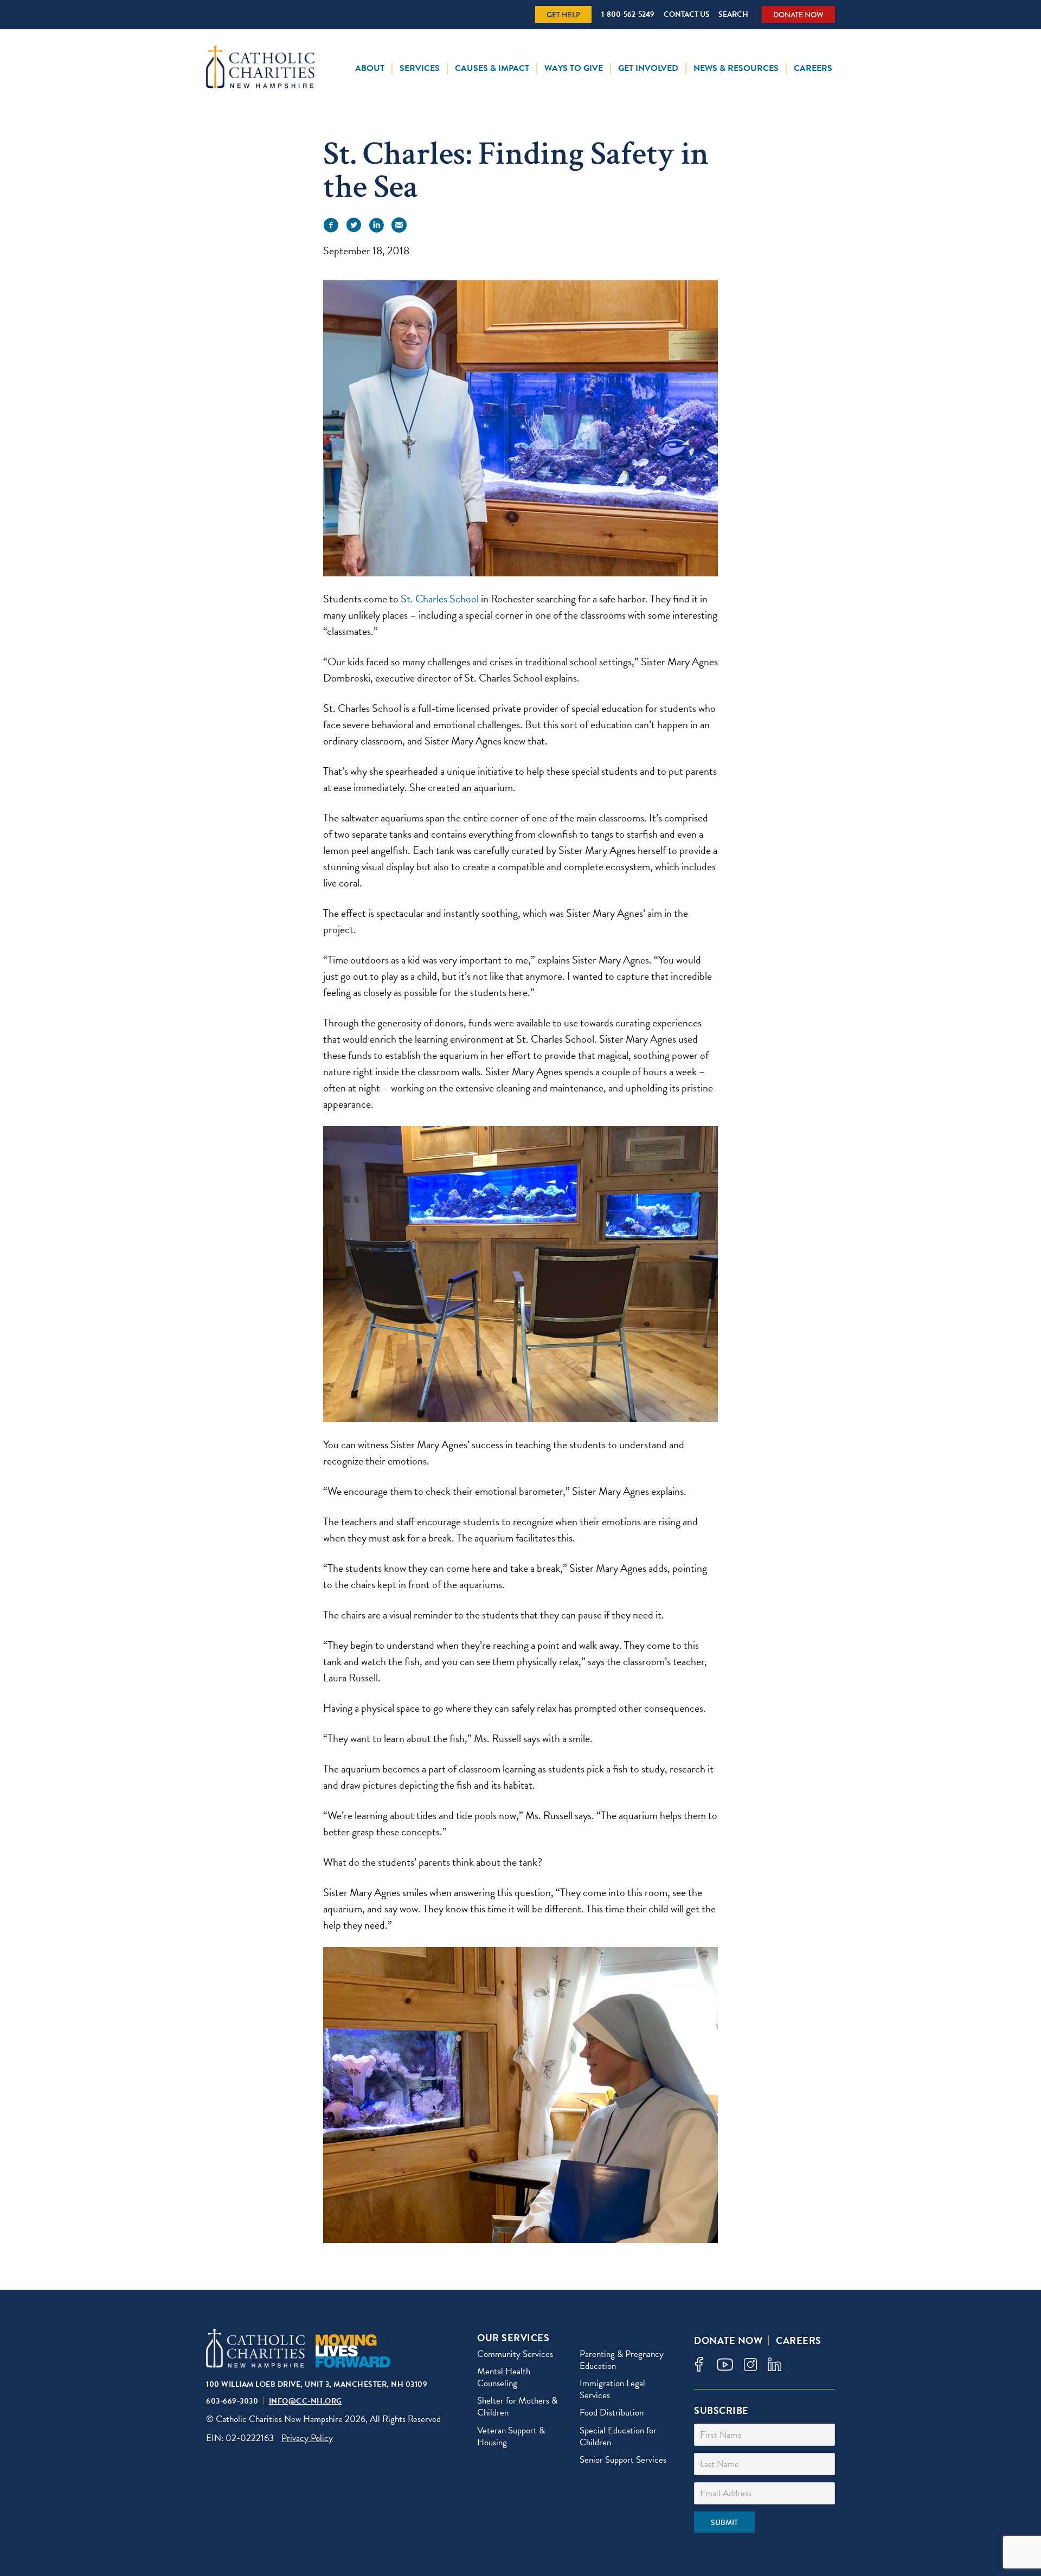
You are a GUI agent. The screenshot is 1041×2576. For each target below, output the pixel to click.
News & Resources (736, 68)
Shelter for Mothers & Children (517, 2407)
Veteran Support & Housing (511, 2436)
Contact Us (687, 14)
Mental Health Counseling (504, 2377)
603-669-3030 (232, 2401)
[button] (331, 225)
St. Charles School (440, 599)
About (370, 68)
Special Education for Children (618, 2436)
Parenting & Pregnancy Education (622, 2360)
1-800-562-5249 (628, 14)
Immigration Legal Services (612, 2389)
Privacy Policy (307, 2438)
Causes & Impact (492, 68)
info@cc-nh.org (306, 2401)
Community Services (515, 2354)
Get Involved (648, 68)
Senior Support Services (623, 2460)
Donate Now (798, 15)
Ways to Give (574, 68)
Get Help (563, 15)
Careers (813, 68)
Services (420, 68)
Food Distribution (612, 2413)
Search (733, 14)
